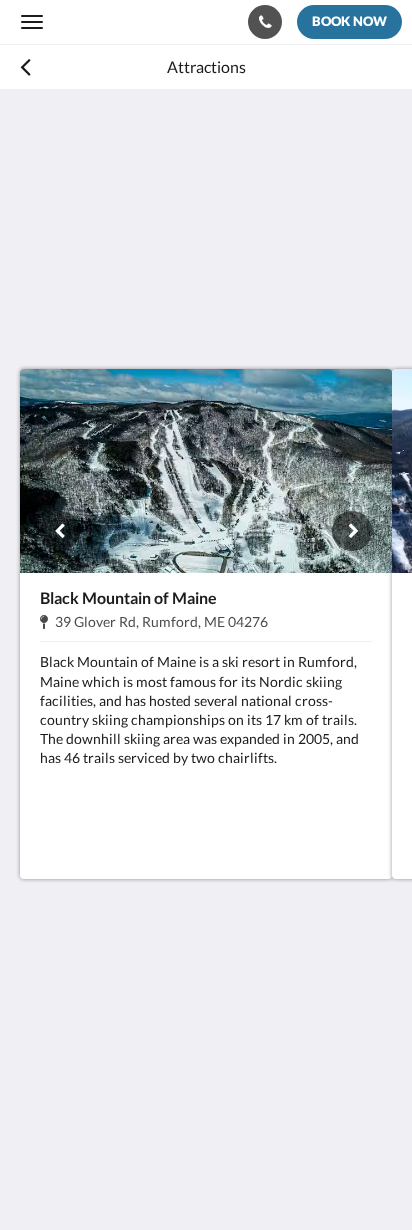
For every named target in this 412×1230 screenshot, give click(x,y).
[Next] (352, 531)
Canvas (130, 1175)
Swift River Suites (113, 21)
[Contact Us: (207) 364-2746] (265, 22)
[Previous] (60, 531)
